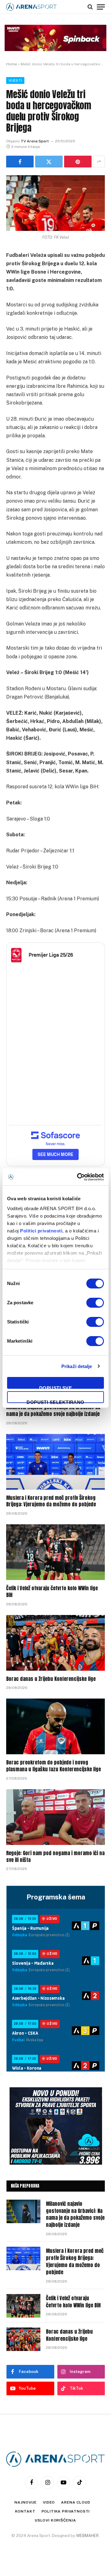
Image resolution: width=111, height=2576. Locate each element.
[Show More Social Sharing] (99, 162)
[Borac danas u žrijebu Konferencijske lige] (55, 1643)
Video (49, 2502)
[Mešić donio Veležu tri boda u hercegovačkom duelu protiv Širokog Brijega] (55, 203)
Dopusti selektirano (55, 1401)
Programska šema (56, 1897)
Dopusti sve (55, 1387)
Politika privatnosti (66, 2511)
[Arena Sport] (31, 7)
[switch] (95, 1303)
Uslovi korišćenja (55, 2520)
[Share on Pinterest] (78, 162)
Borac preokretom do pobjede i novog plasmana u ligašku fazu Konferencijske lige (53, 1766)
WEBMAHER (87, 2536)
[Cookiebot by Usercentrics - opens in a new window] (78, 1177)
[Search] (90, 7)
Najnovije (26, 2502)
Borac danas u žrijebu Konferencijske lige (51, 1679)
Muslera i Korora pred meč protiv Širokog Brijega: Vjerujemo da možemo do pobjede (51, 1501)
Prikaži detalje (77, 1366)
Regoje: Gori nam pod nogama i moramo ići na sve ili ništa (55, 1856)
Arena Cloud (76, 2502)
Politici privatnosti (41, 1231)
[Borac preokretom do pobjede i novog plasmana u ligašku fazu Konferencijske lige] (55, 1726)
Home (12, 64)
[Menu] (101, 7)
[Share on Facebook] (20, 162)
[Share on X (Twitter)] (49, 162)
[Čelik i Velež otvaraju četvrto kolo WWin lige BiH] (55, 1552)
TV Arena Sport (35, 141)
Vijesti (15, 80)
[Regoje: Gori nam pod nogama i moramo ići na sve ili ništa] (55, 1817)
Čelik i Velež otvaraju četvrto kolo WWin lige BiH (52, 1591)
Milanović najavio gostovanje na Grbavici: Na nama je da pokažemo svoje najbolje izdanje (53, 1410)
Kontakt (25, 2511)
